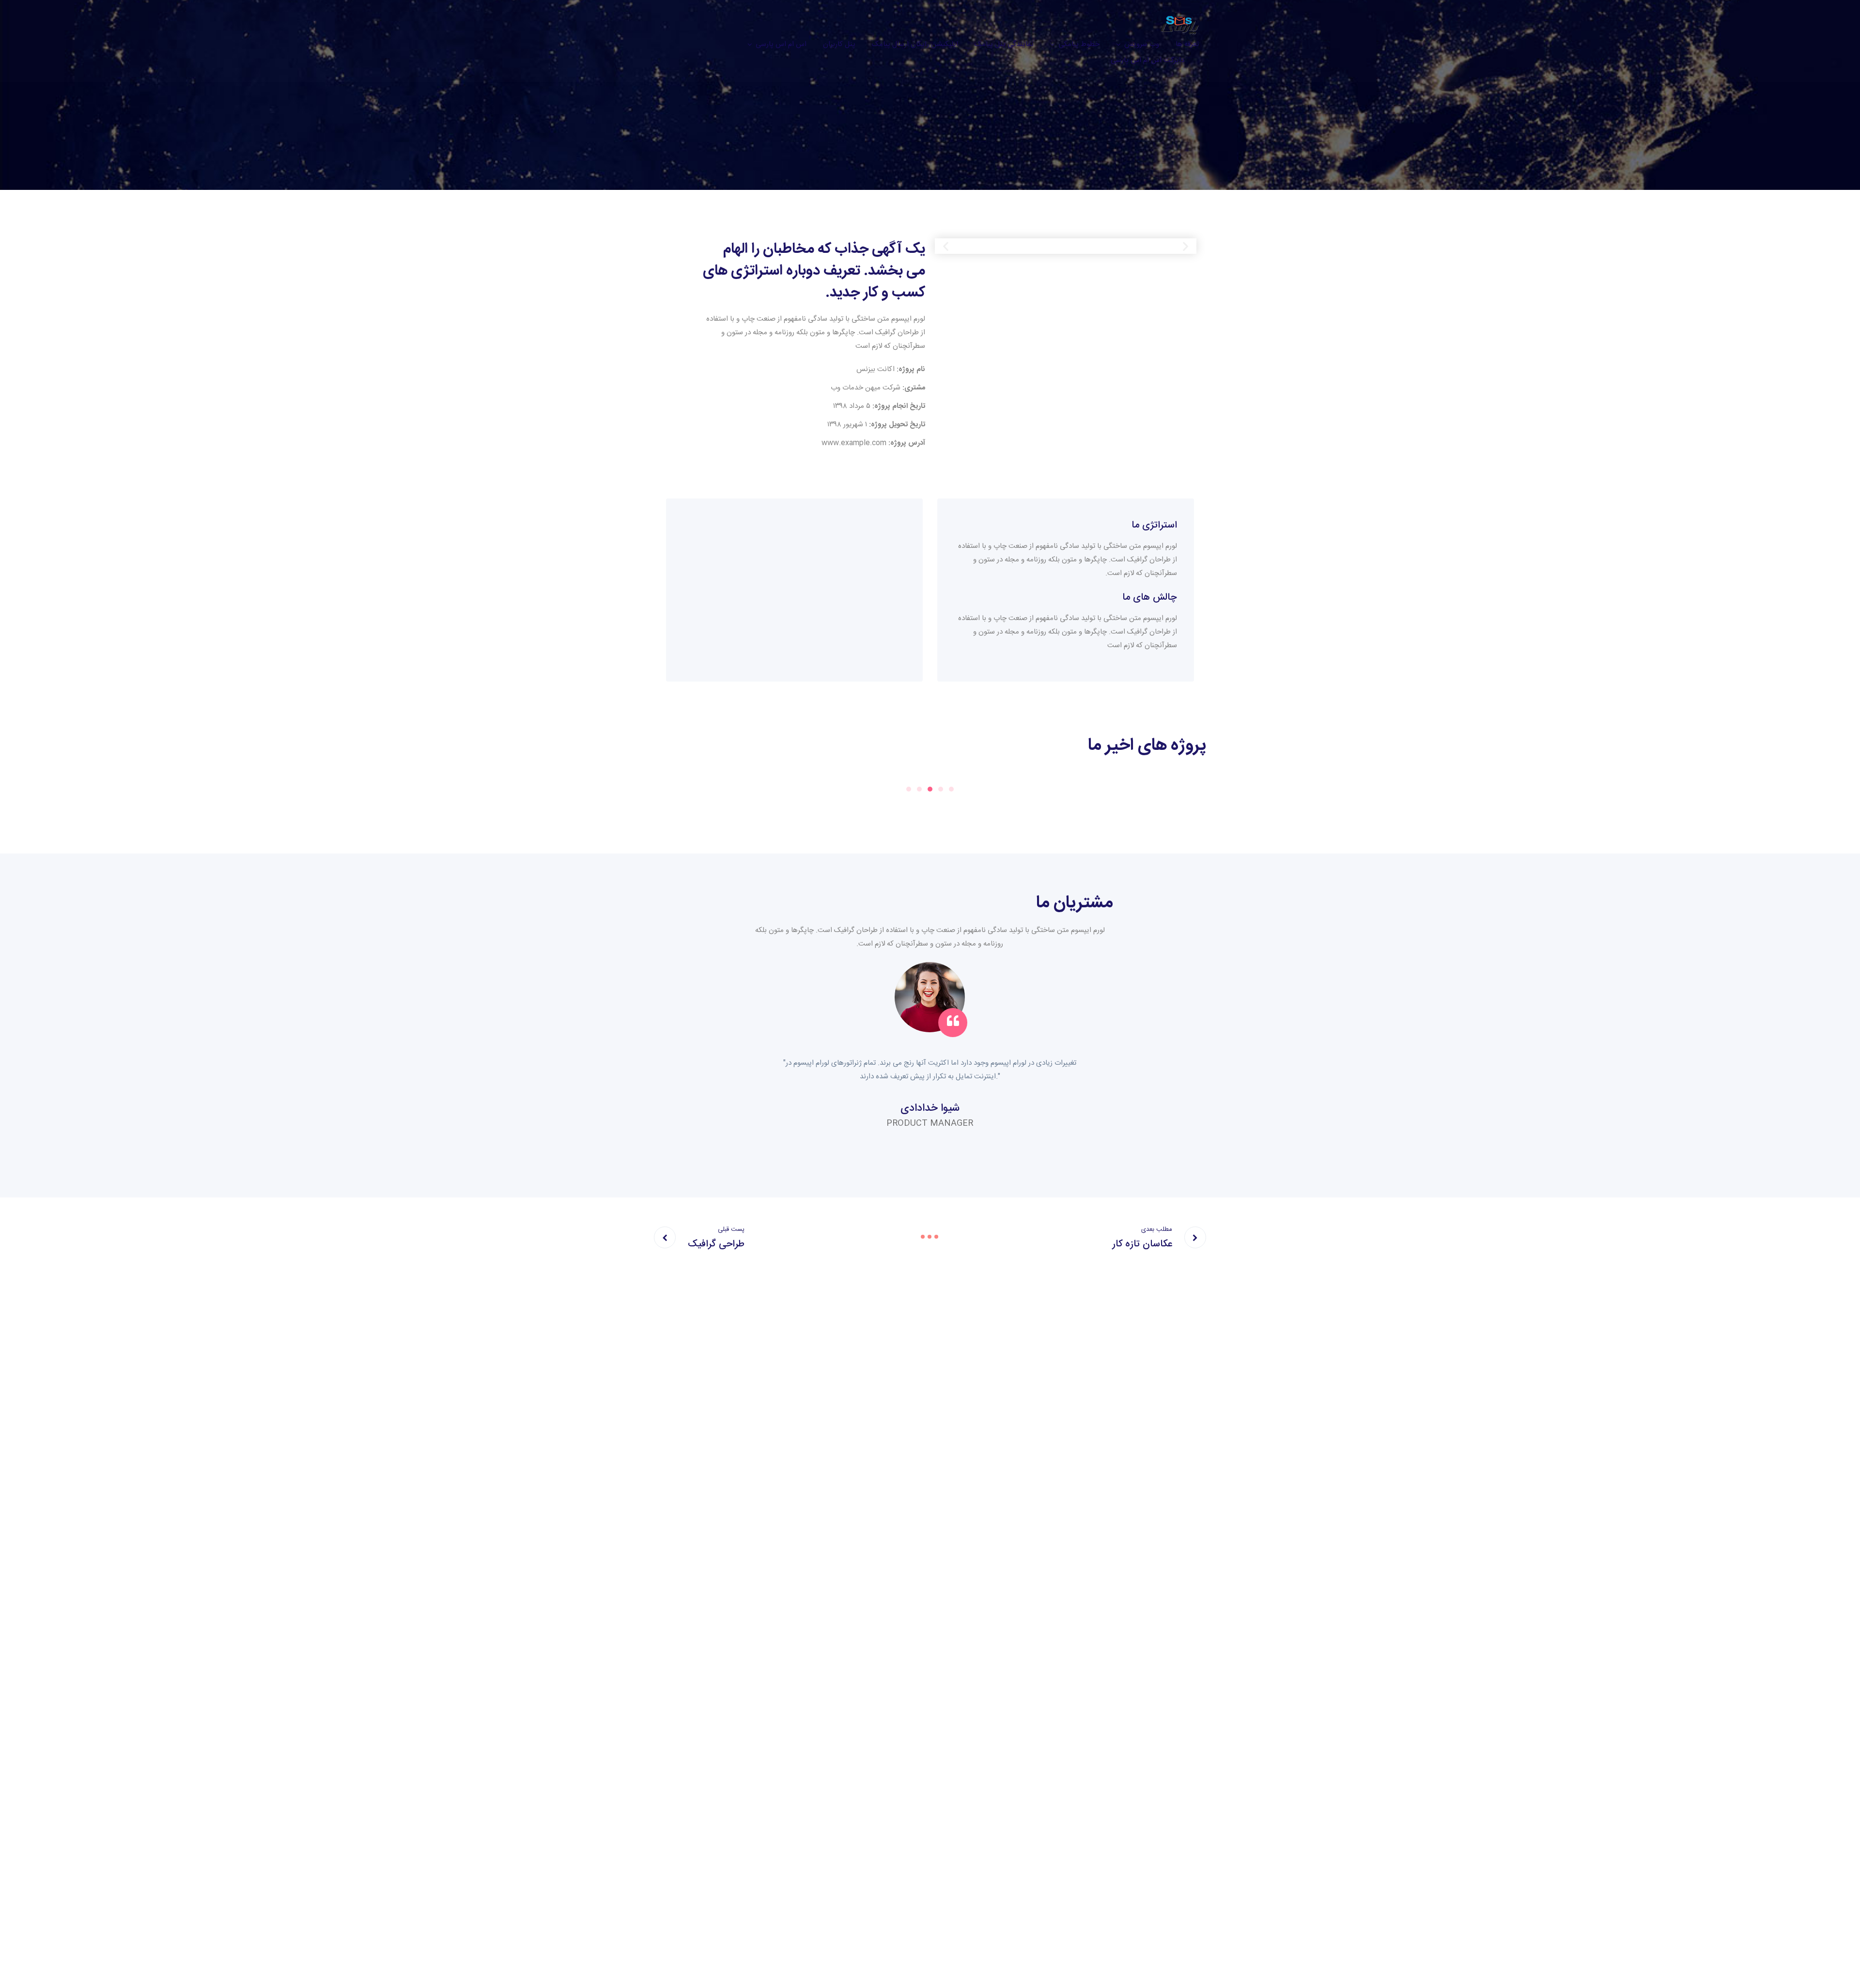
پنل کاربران (839, 44)
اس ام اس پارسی (781, 44)
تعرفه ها (1187, 44)
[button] (946, 246)
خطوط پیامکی (1079, 44)
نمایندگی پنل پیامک (1004, 44)
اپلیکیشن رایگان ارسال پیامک (915, 44)
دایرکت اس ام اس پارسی (1147, 60)
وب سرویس (1142, 44)
